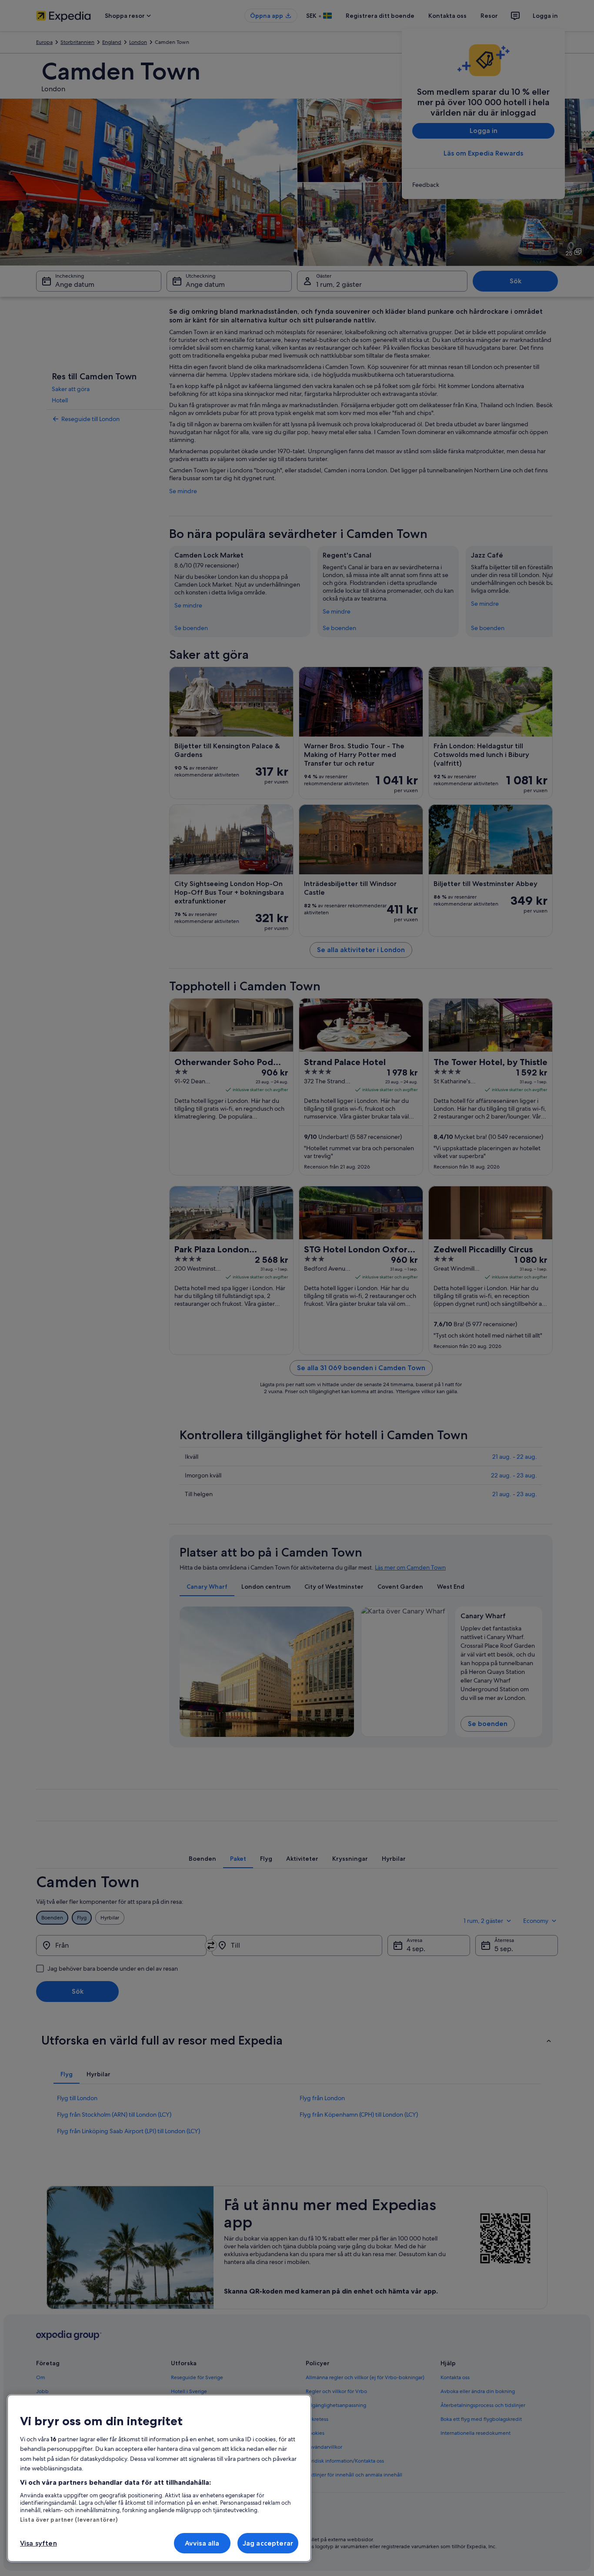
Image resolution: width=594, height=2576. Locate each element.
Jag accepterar (268, 2543)
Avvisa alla (202, 2543)
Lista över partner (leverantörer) (69, 2520)
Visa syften (38, 2543)
